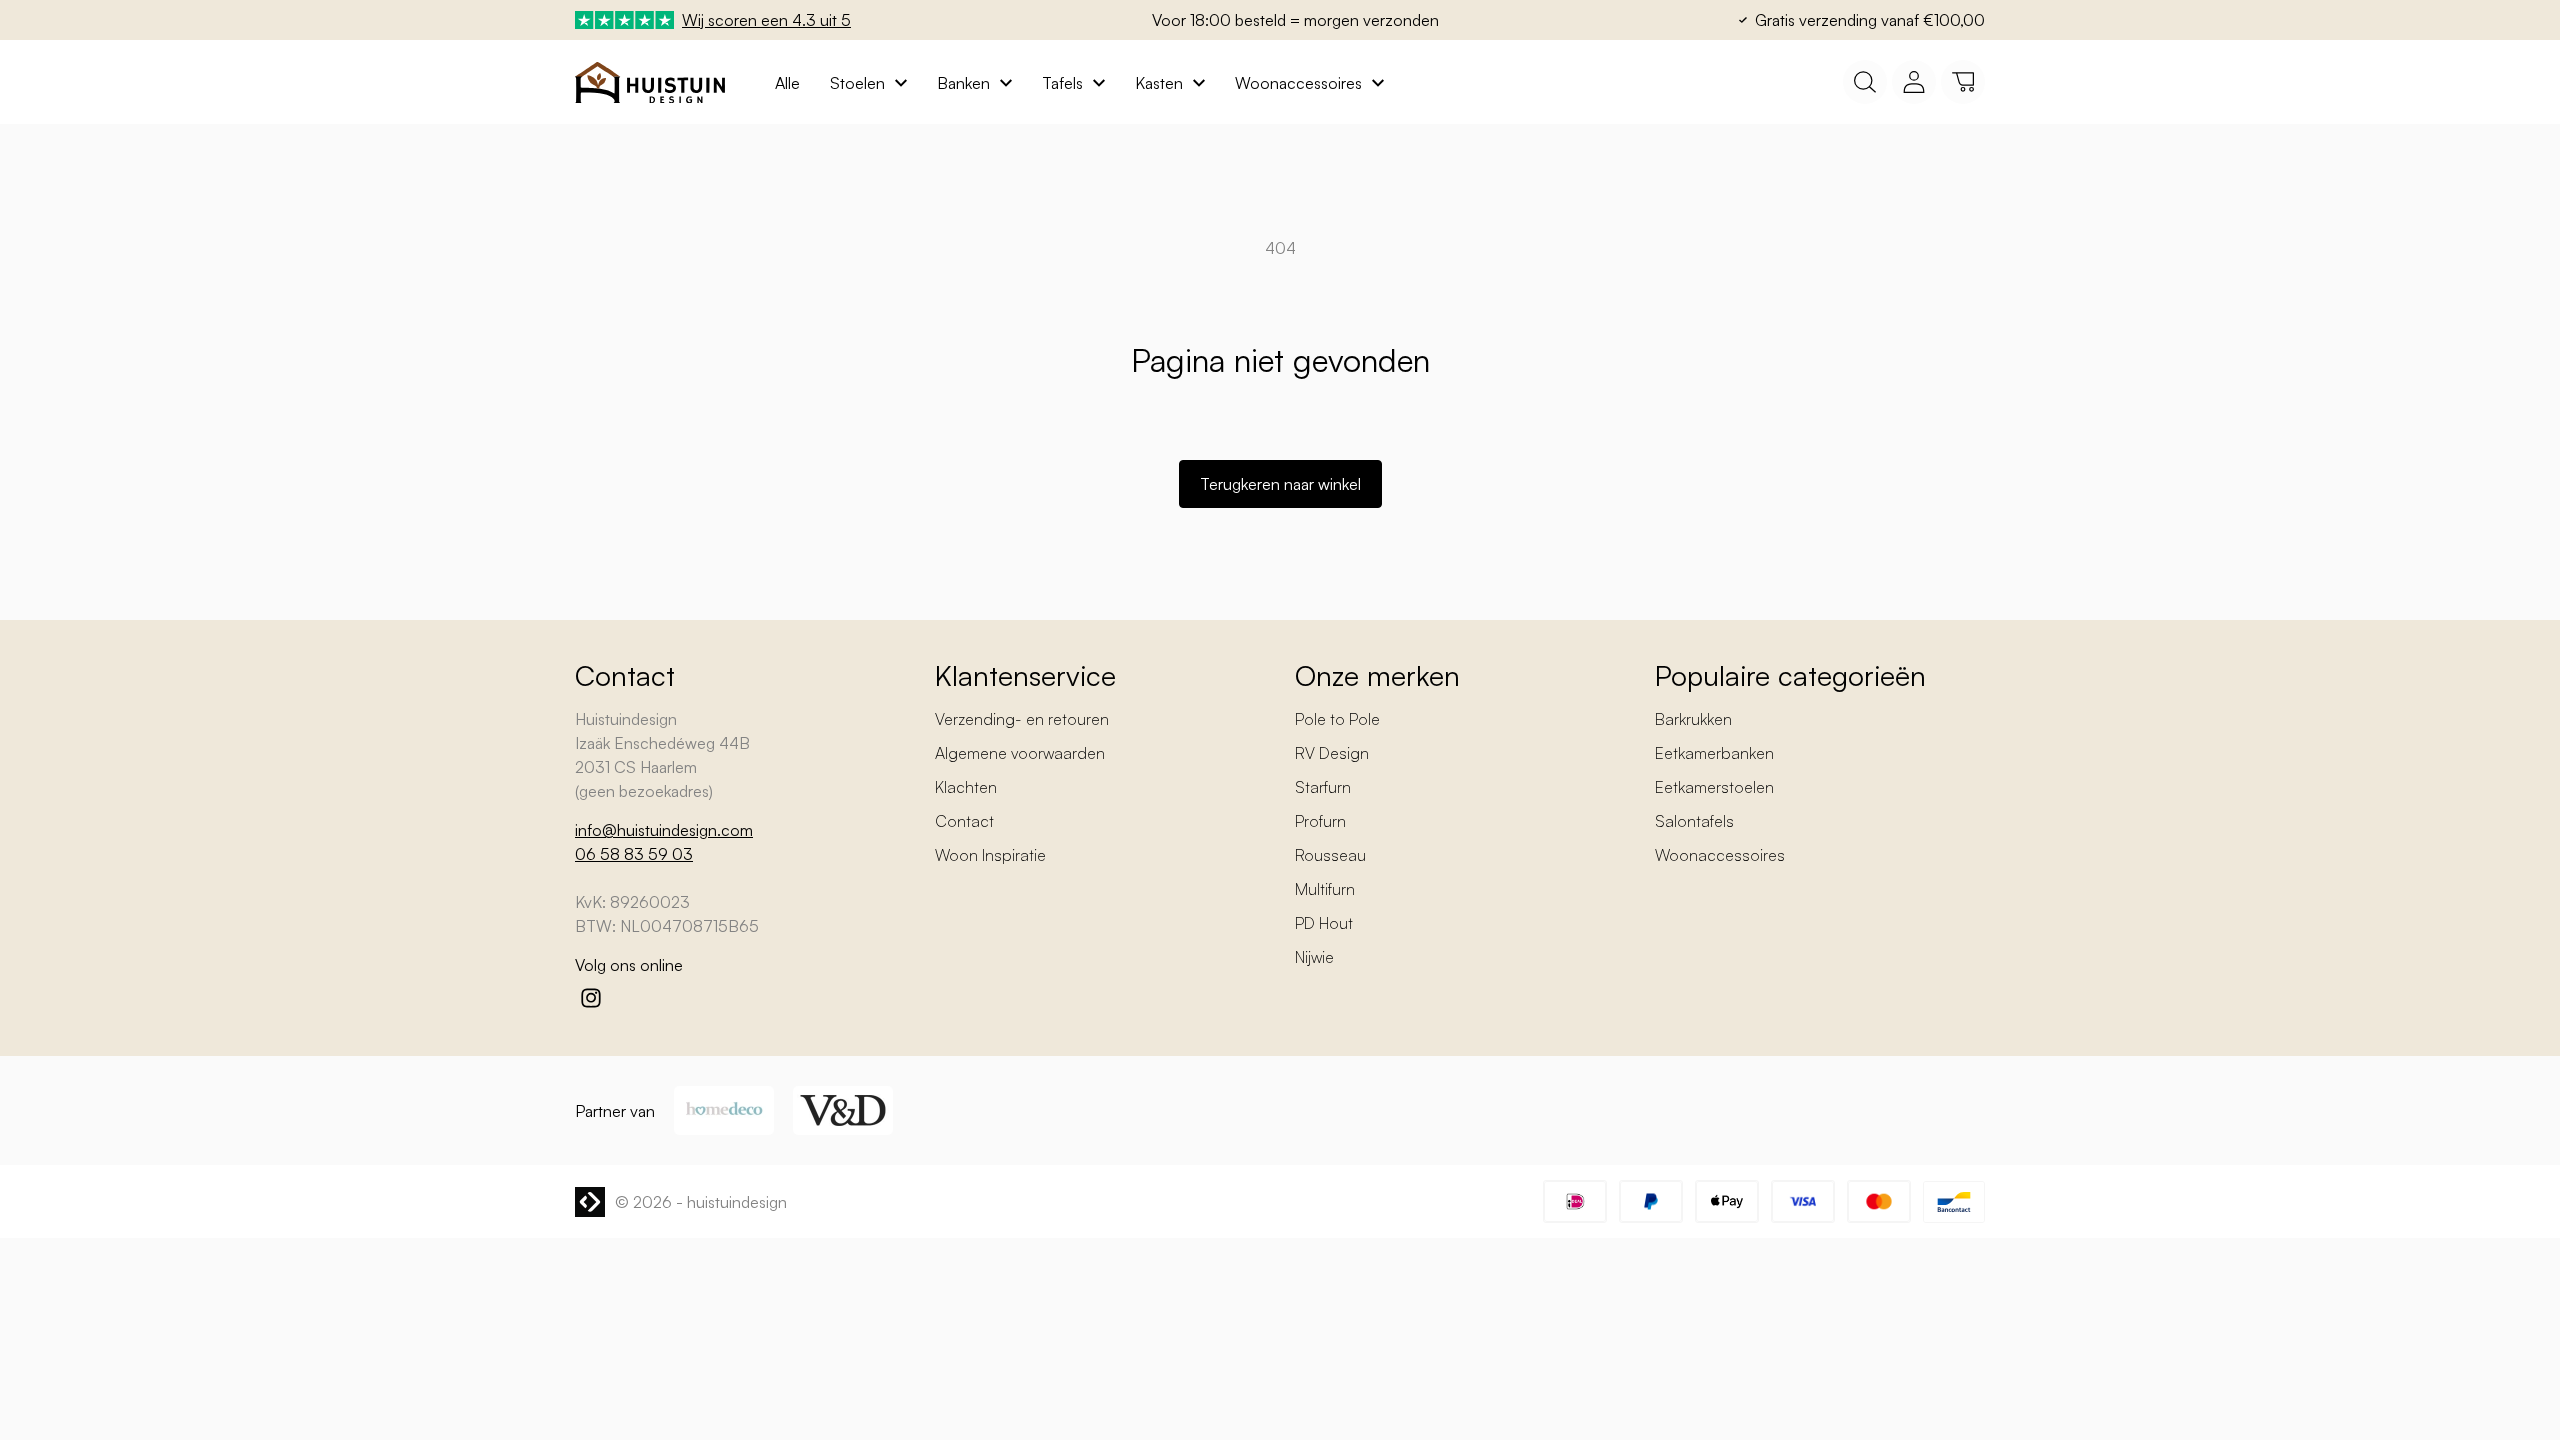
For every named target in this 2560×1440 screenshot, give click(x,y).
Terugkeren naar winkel (1280, 484)
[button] (1963, 82)
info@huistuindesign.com (664, 830)
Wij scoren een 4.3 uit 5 (766, 20)
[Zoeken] (1865, 82)
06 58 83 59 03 (634, 854)
